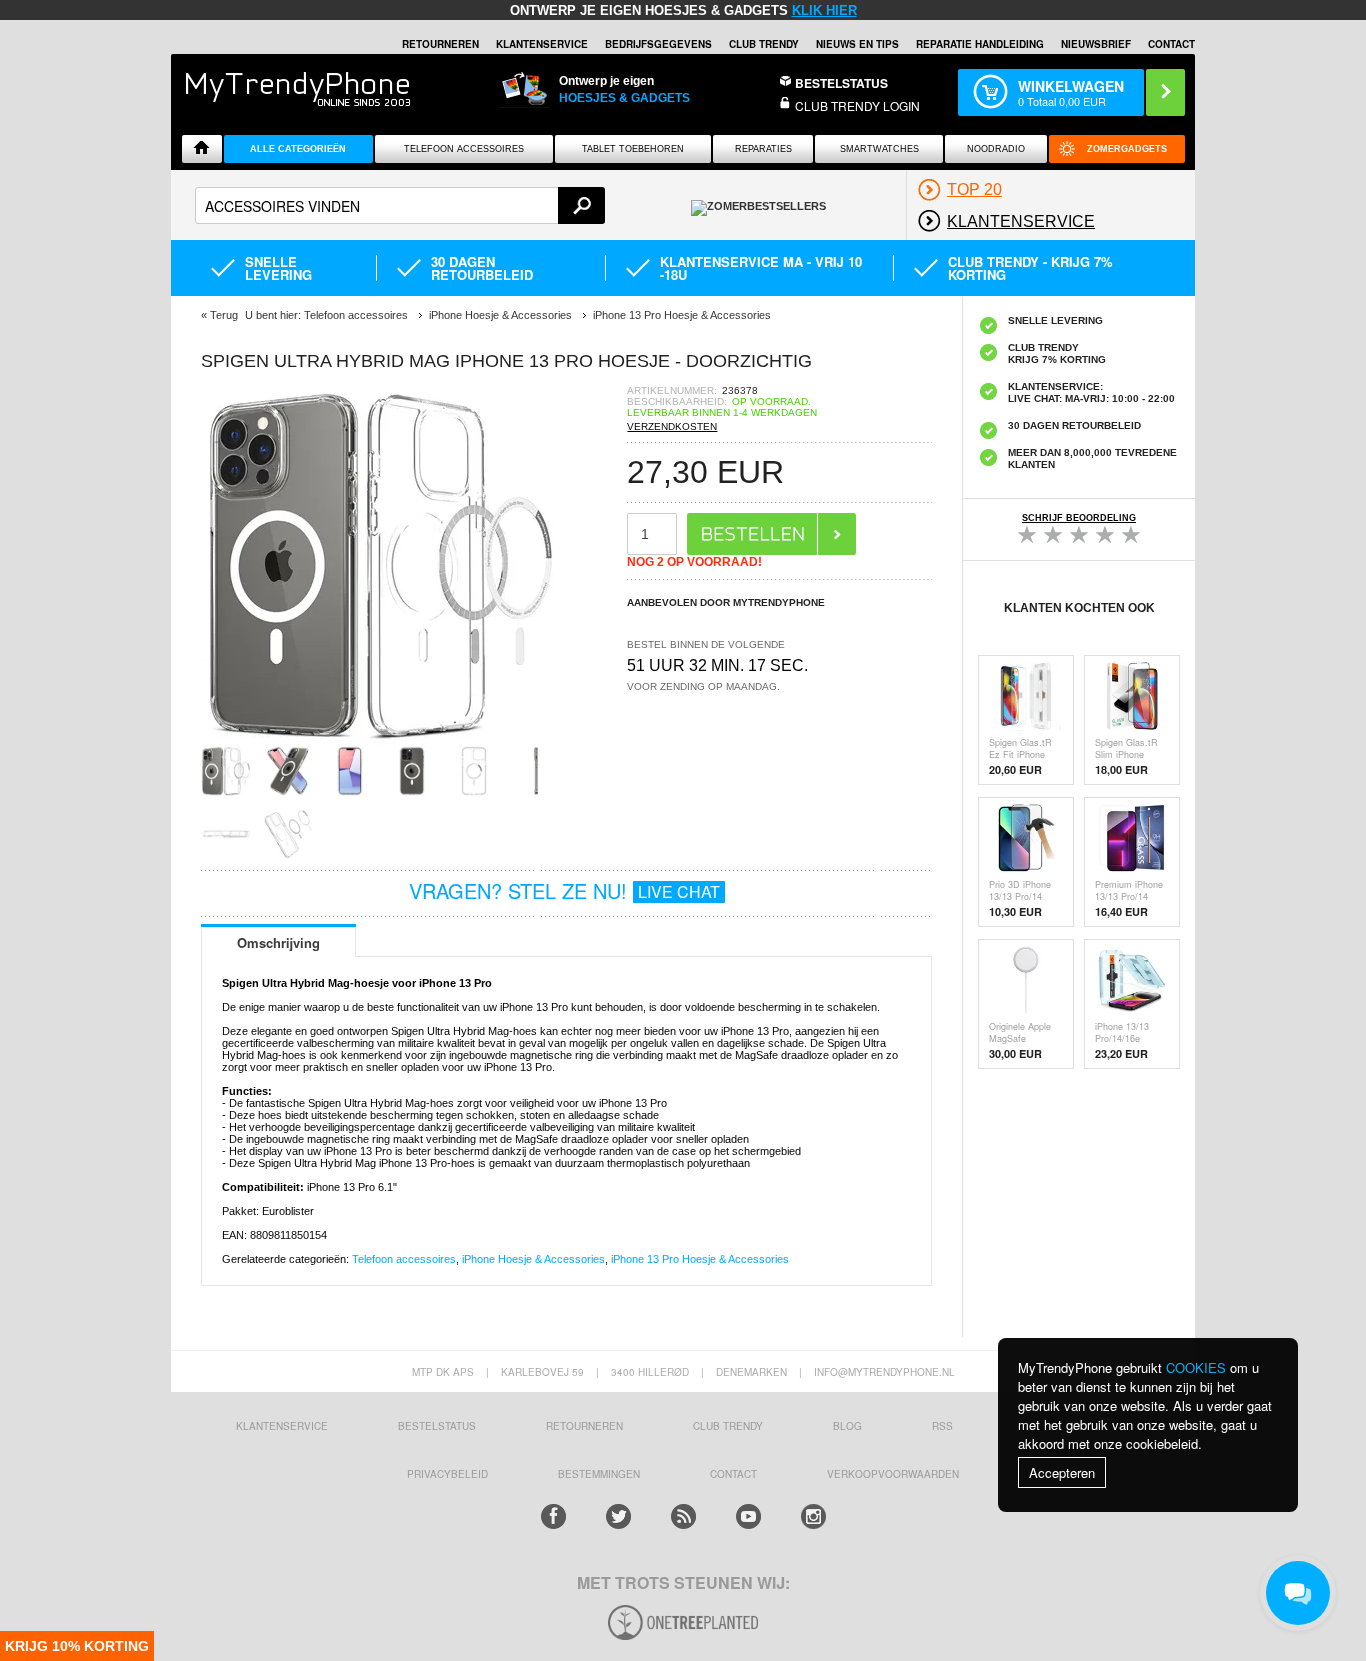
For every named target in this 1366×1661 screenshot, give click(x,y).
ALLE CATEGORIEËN (298, 149)
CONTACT (733, 1474)
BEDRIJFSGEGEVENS (658, 44)
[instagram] (813, 1516)
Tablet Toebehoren (633, 149)
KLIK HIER (824, 10)
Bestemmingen (599, 1474)
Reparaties (763, 149)
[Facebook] (553, 1516)
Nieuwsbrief (1096, 44)
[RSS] (683, 1516)
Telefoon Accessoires (464, 149)
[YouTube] (748, 1516)
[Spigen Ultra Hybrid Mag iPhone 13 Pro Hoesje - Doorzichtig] (381, 739)
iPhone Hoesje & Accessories (533, 1259)
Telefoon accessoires (404, 1259)
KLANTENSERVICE (542, 44)
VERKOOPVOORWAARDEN (893, 1474)
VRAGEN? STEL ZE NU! (564, 890)
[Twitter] (618, 1516)
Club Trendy (764, 44)
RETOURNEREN (440, 44)
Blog (847, 1426)
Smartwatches (879, 149)
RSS (942, 1426)
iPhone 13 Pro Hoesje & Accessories (700, 1259)
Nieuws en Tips (857, 44)
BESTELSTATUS (841, 83)
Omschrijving (278, 942)
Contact (1171, 44)
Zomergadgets (1127, 149)
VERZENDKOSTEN (672, 426)
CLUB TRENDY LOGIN (857, 105)
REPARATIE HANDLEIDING (980, 44)
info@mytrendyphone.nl (884, 1372)
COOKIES (1196, 1367)
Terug (224, 315)
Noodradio (996, 149)
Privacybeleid (447, 1474)
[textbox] (400, 205)
